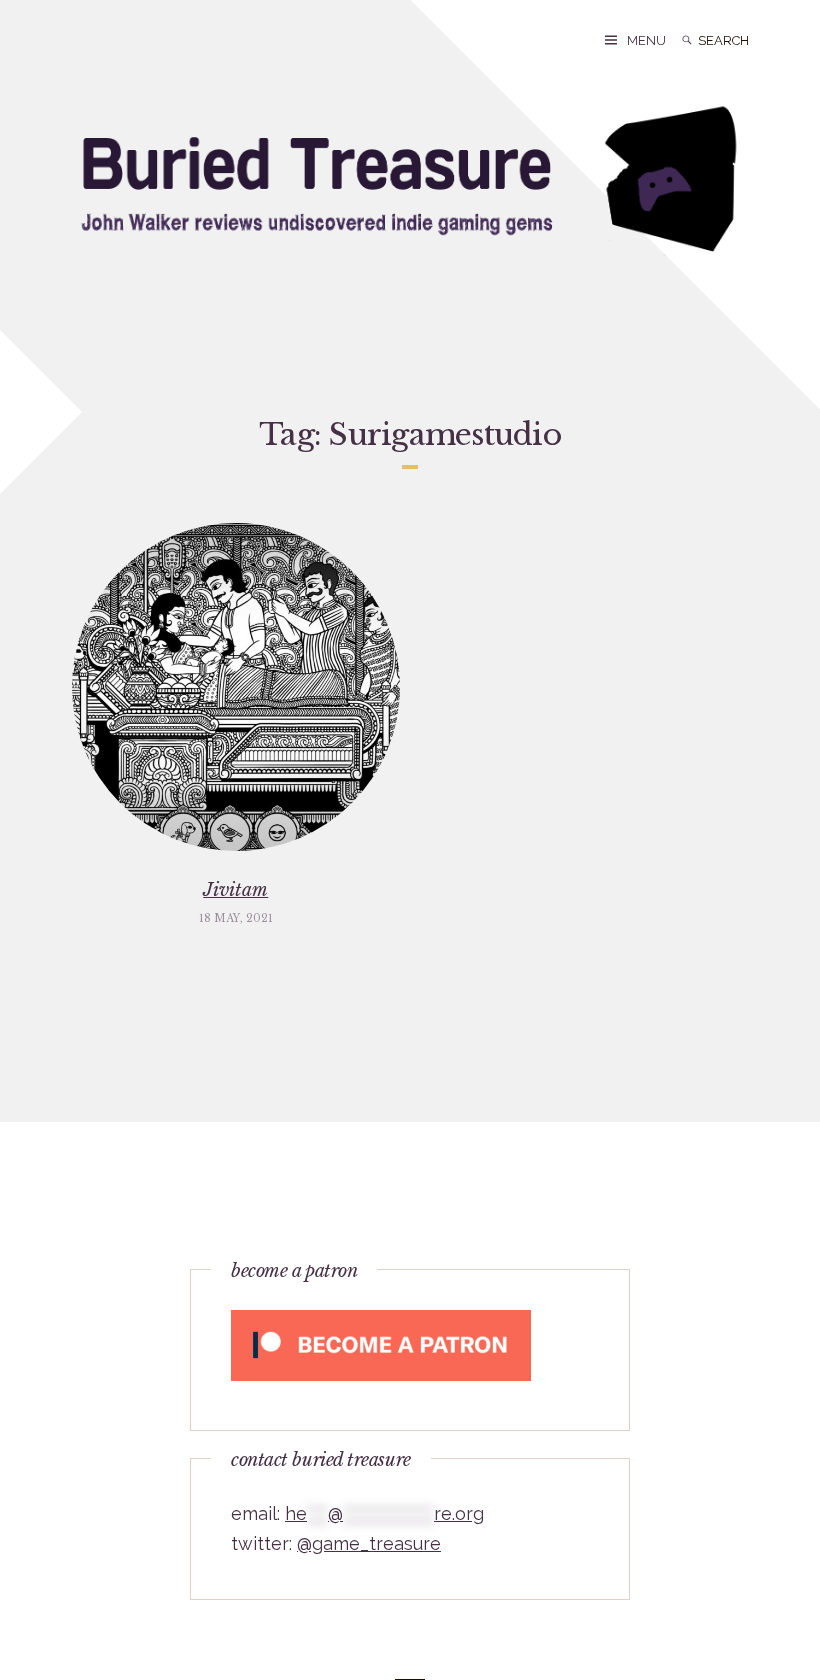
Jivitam (235, 890)
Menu (646, 40)
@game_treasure (369, 1543)
